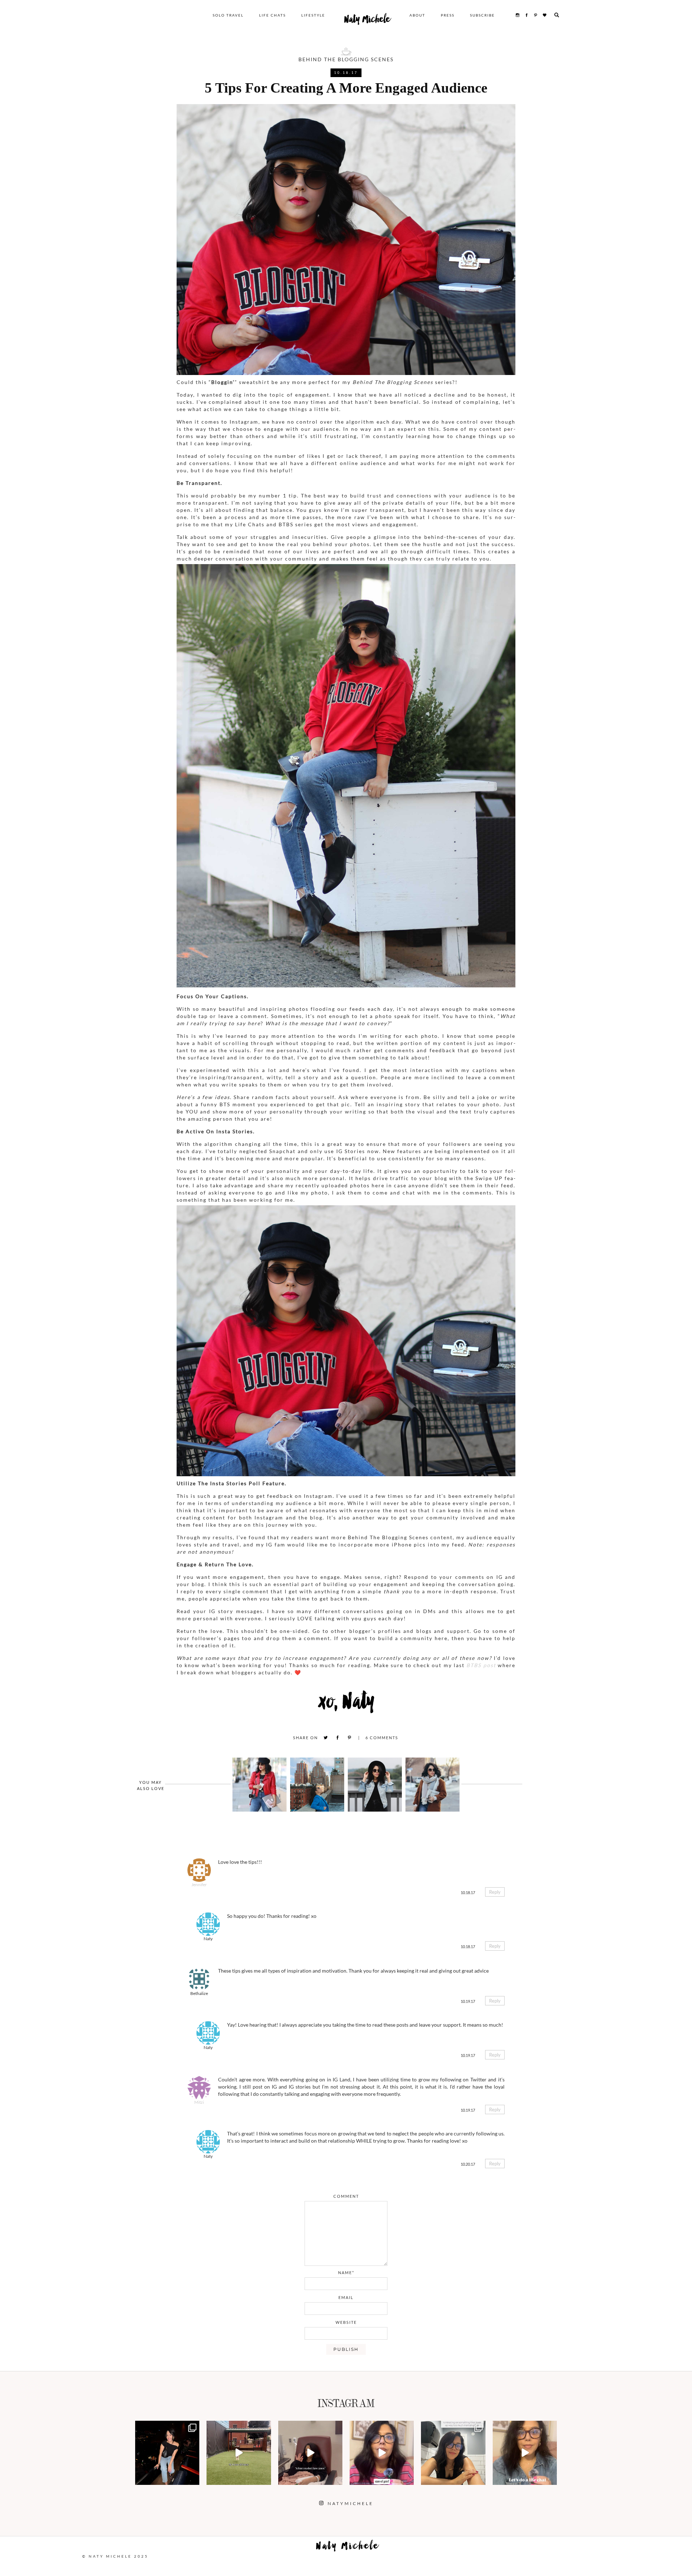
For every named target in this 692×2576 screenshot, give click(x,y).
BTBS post (481, 1665)
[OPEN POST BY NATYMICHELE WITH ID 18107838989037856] (453, 2453)
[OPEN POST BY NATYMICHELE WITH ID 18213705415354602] (167, 2453)
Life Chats (272, 15)
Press (448, 15)
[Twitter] (326, 1738)
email (346, 2297)
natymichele (167, 2427)
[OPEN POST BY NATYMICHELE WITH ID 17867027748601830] (525, 2453)
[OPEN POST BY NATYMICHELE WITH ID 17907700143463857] (310, 2453)
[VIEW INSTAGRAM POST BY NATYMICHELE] (193, 2478)
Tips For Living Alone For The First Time (317, 1785)
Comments (382, 1738)
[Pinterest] (349, 1738)
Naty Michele (367, 21)
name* (346, 2273)
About (417, 15)
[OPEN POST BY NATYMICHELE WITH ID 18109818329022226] (382, 2453)
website (346, 2322)
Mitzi (199, 2102)
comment (346, 2196)
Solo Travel (228, 15)
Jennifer (199, 1885)
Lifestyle (313, 15)
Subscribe (482, 15)
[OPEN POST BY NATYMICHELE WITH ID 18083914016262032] (239, 2453)
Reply (495, 1892)
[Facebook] (338, 1738)
